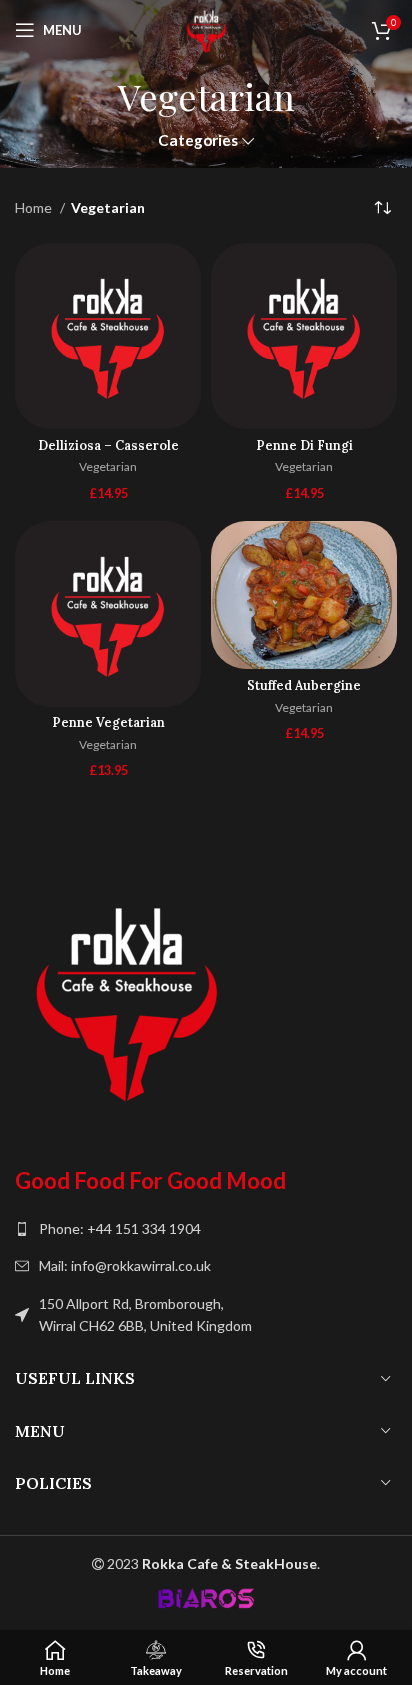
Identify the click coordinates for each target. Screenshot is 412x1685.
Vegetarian (108, 466)
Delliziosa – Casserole (108, 445)
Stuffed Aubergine (304, 685)
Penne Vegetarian (108, 722)
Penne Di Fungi (304, 445)
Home (35, 207)
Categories (198, 140)
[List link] (206, 1229)
